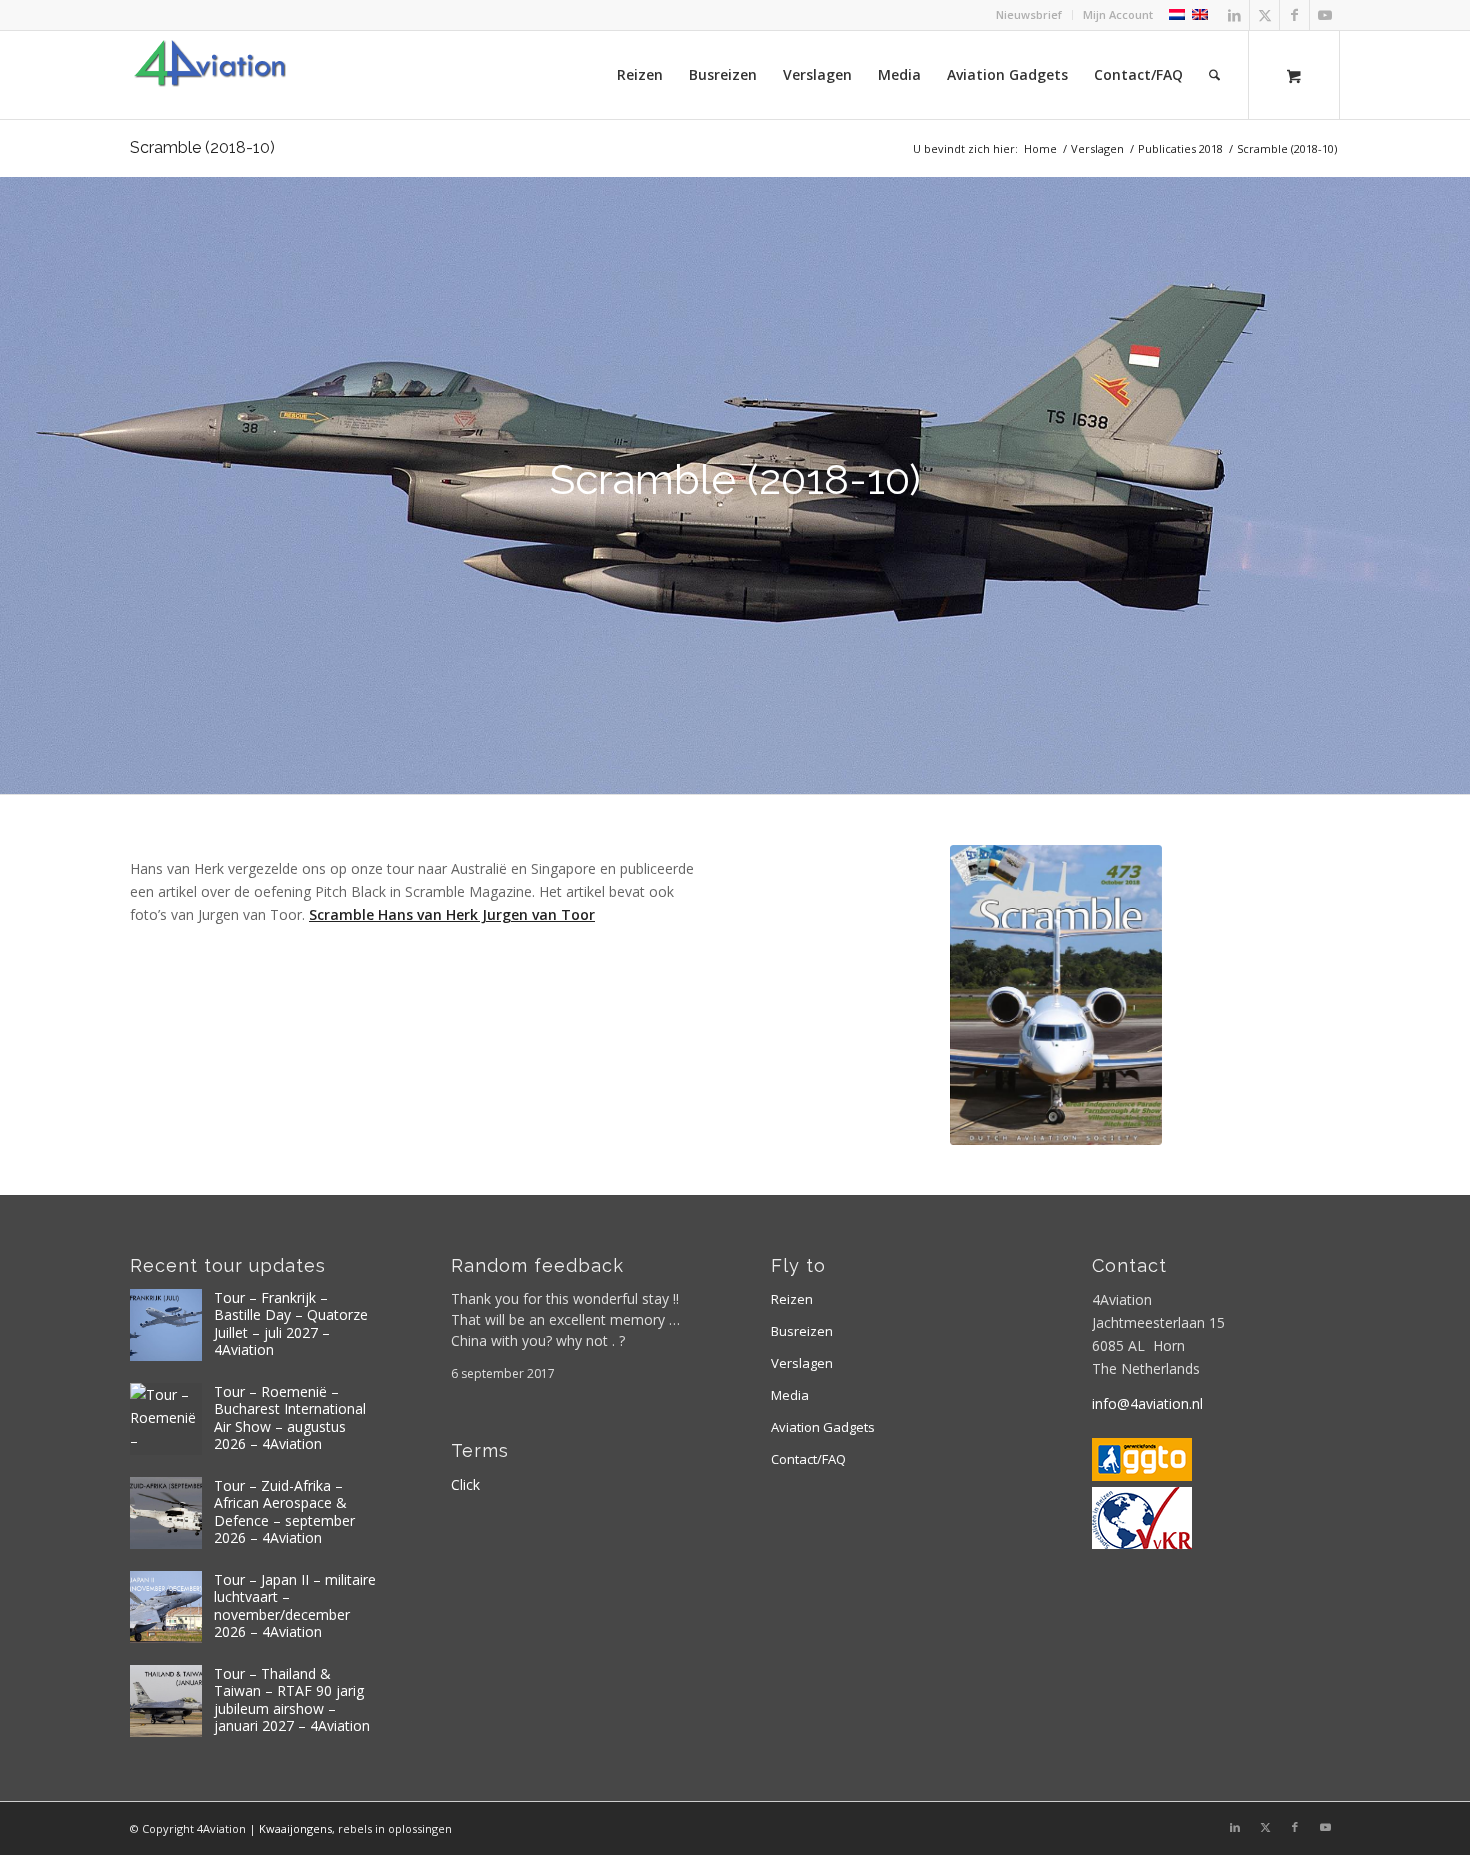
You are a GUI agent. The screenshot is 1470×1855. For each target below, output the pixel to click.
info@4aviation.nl (1147, 1403)
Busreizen (802, 1331)
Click (465, 1484)
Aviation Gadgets (823, 1427)
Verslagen (802, 1363)
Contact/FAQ (808, 1459)
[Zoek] (1214, 75)
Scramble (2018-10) (202, 147)
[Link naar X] (1264, 15)
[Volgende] (1452, 485)
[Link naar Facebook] (1294, 15)
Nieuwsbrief (1029, 14)
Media (790, 1395)
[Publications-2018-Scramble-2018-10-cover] (1056, 995)
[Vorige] (17, 485)
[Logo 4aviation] (210, 75)
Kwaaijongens (295, 1828)
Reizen (792, 1299)
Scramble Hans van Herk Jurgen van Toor (452, 914)
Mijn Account (1118, 14)
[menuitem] (1029, 15)
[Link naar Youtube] (1325, 15)
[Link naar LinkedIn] (1234, 15)
